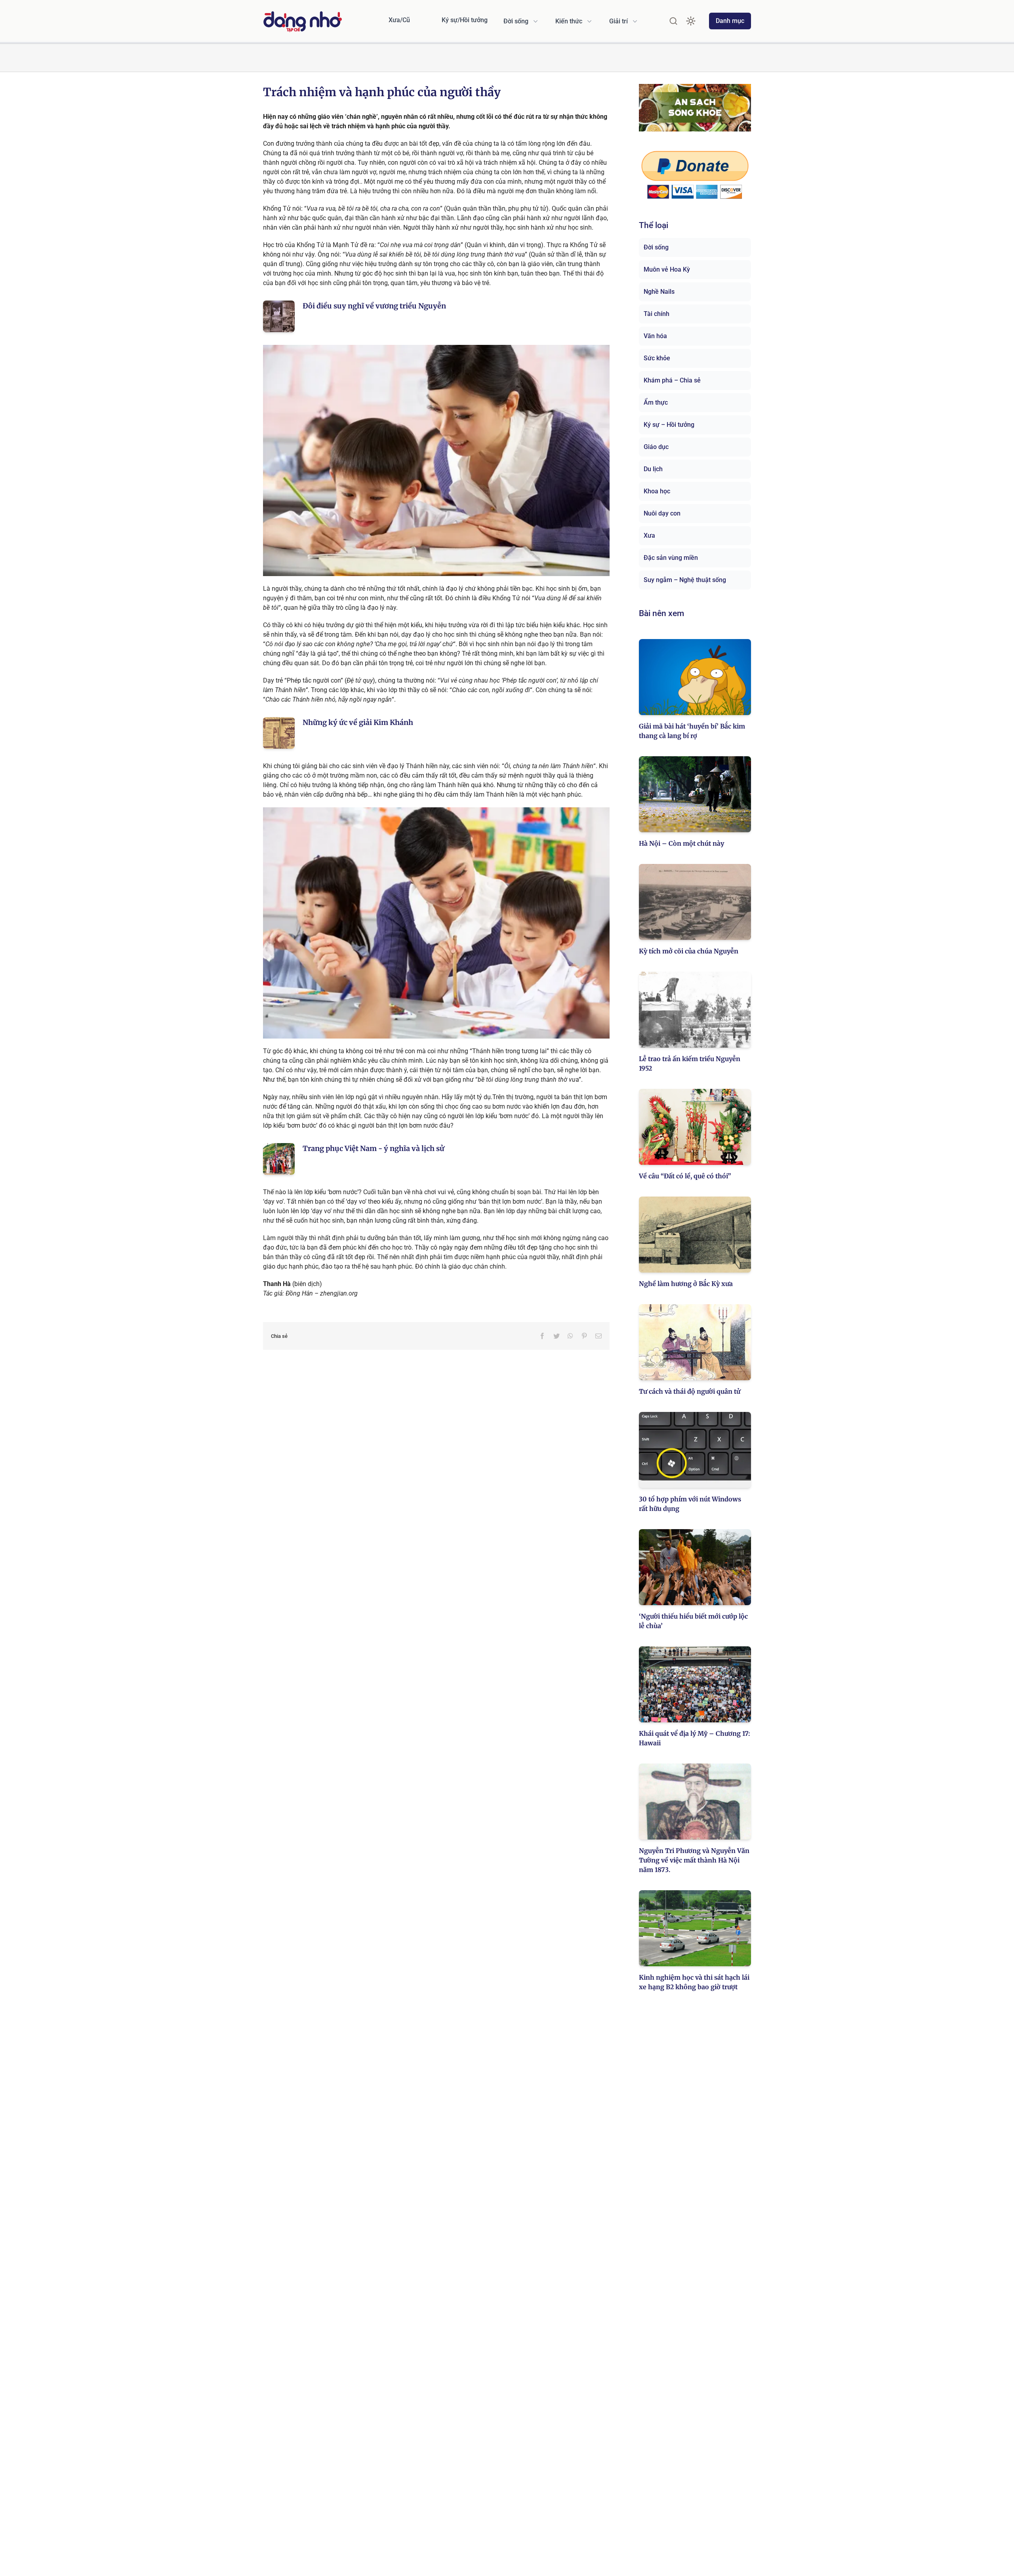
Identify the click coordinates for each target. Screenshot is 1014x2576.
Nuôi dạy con (662, 513)
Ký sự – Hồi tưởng (669, 425)
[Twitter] (557, 1336)
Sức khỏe (657, 358)
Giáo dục (656, 447)
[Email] (598, 1336)
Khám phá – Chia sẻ (672, 380)
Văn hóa (655, 336)
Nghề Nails (659, 292)
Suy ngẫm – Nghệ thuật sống (685, 580)
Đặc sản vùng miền (671, 558)
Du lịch (653, 469)
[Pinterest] (584, 1336)
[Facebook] (542, 1336)
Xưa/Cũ (399, 20)
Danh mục (730, 21)
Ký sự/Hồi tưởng (465, 20)
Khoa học (657, 491)
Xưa (649, 536)
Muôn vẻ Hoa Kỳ (667, 269)
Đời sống (656, 247)
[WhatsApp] (570, 1336)
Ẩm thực (656, 402)
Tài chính (657, 314)
